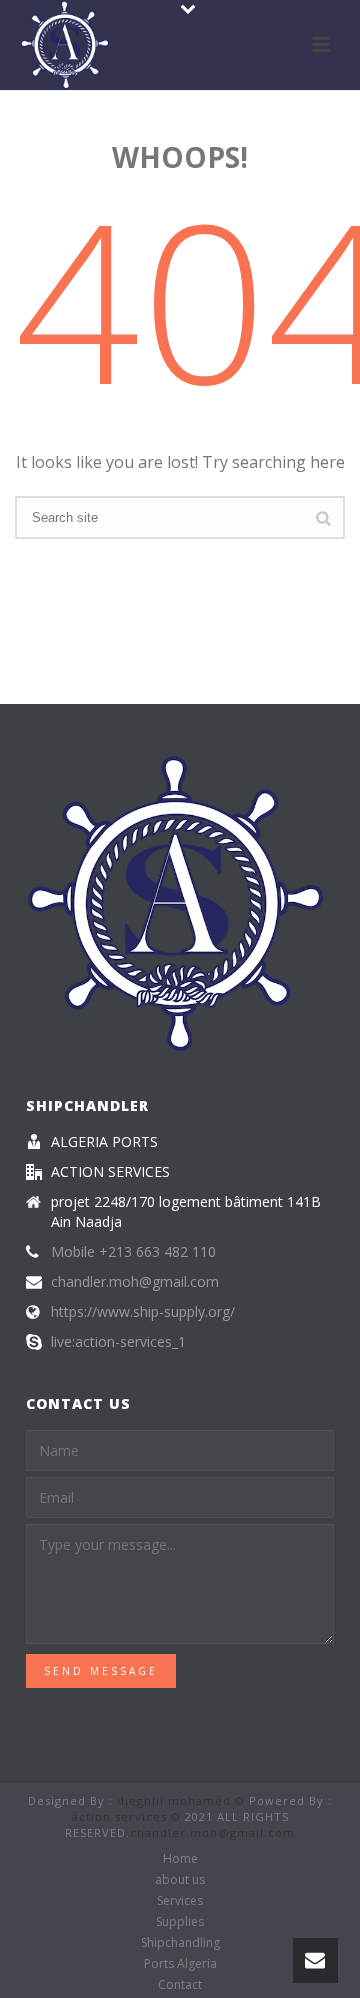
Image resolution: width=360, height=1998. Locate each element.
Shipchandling (180, 1943)
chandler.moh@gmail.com (135, 1282)
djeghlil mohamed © (181, 1800)
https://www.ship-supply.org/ (143, 1312)
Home (180, 1859)
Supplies (180, 1922)
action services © (126, 1816)
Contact (180, 1985)
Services (180, 1901)
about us (180, 1880)
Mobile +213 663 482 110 (133, 1252)
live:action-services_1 (118, 1342)
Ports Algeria (180, 1964)
